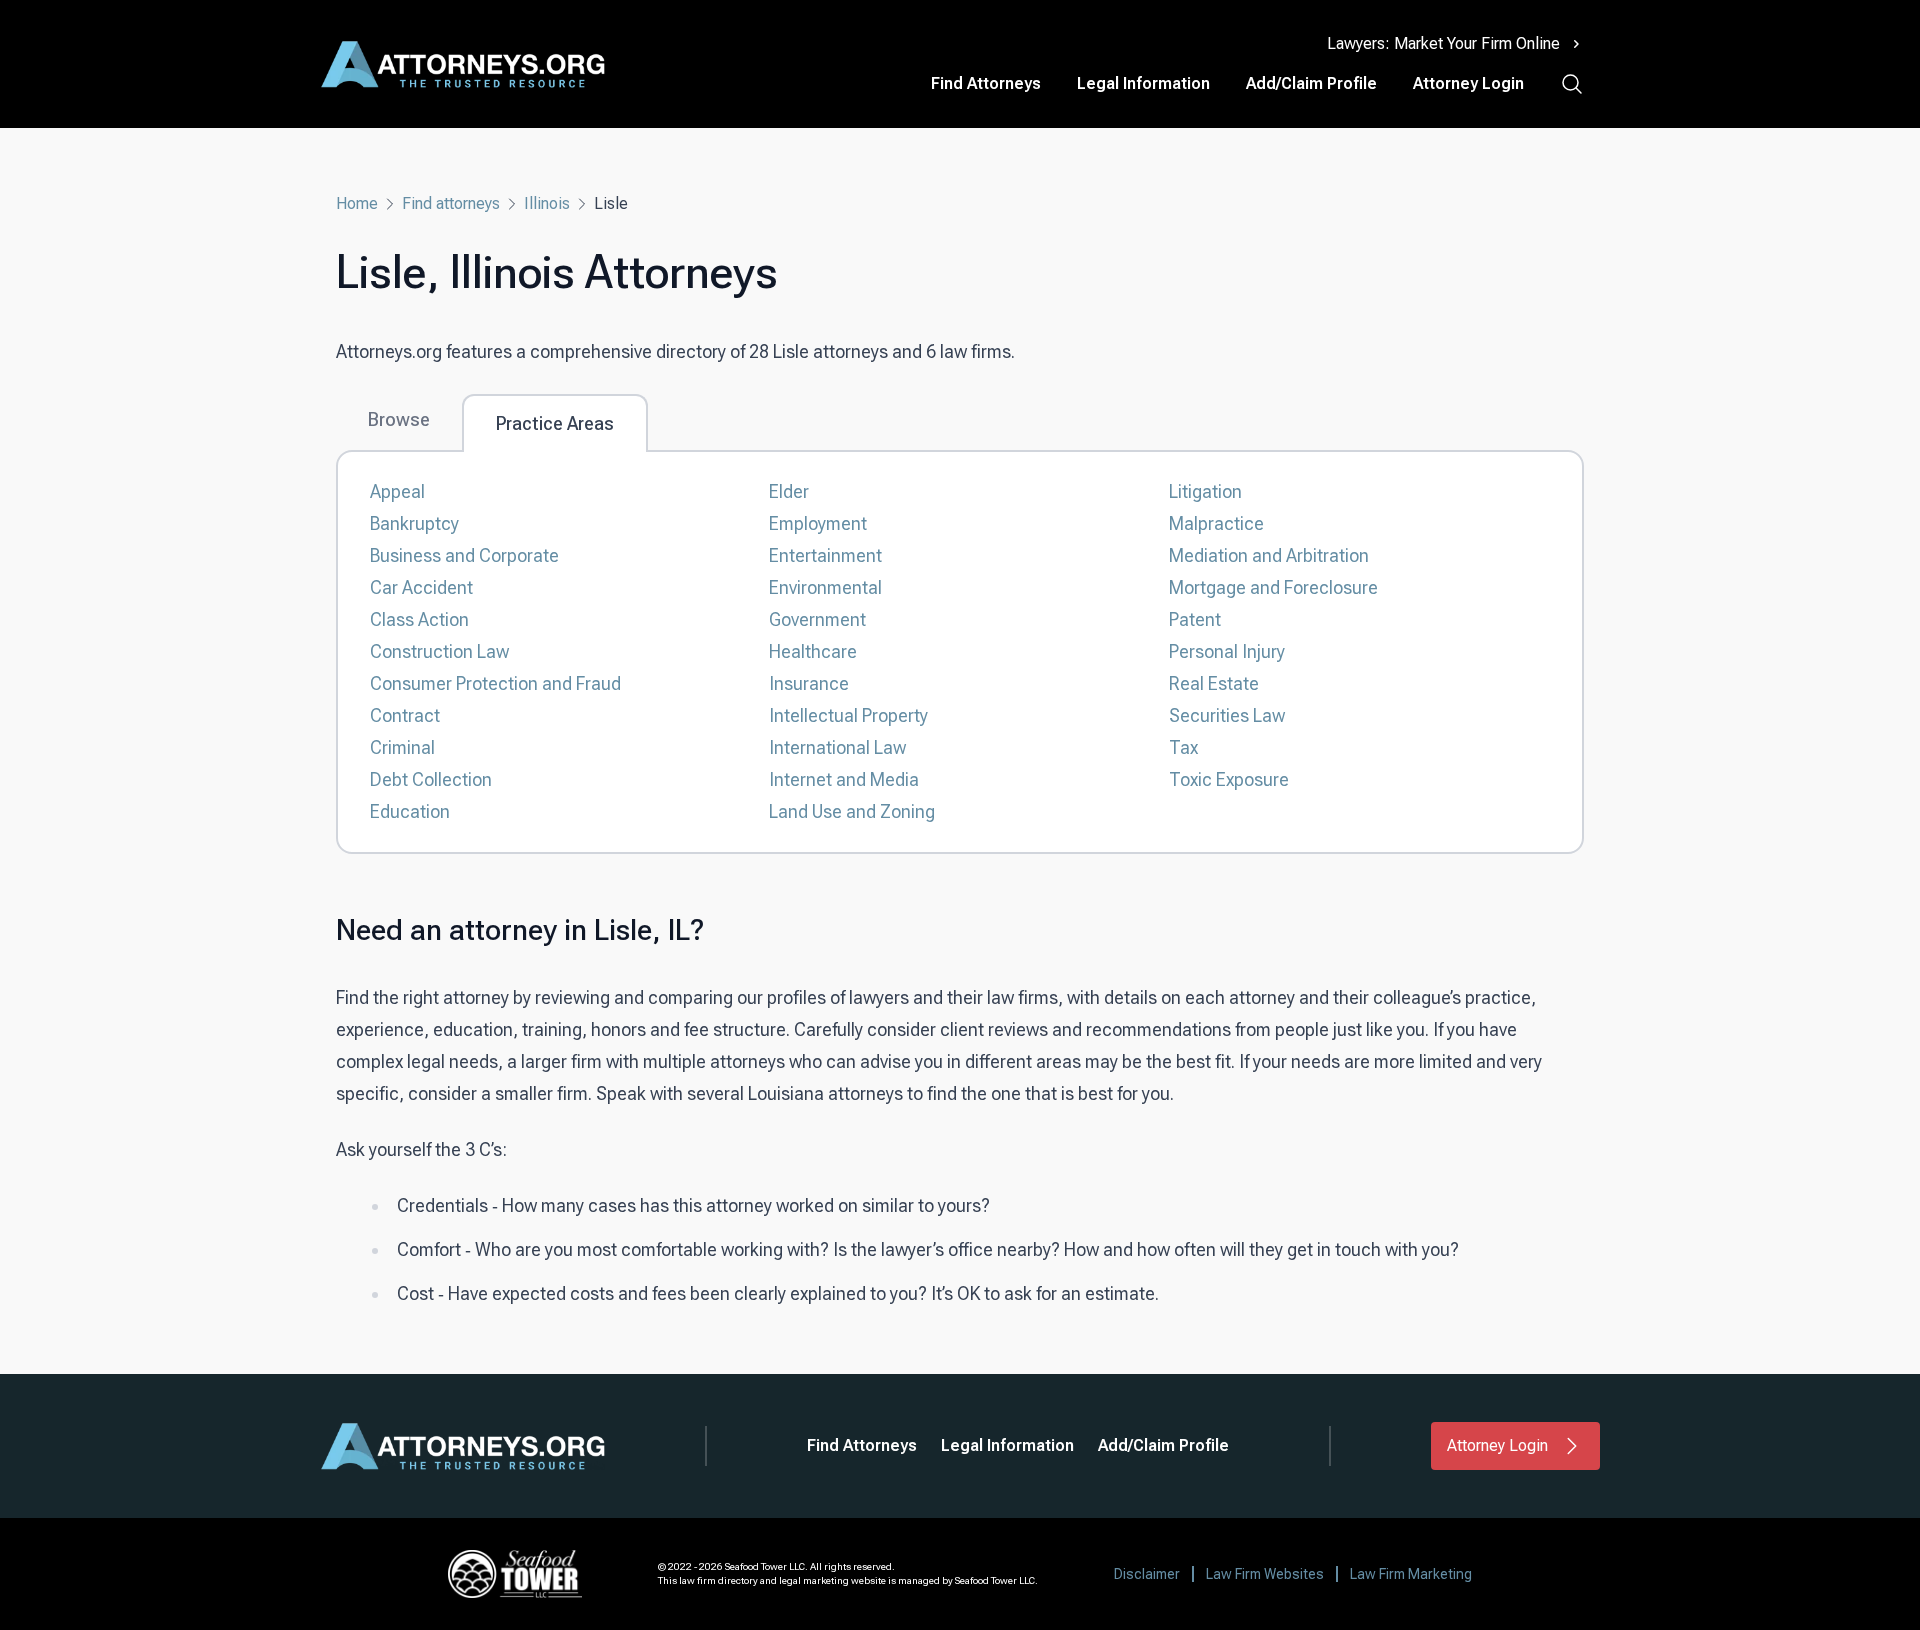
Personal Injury (1227, 651)
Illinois (547, 203)
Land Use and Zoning (852, 811)
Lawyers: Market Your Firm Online (1443, 43)
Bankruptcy (414, 523)
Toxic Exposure (1229, 779)
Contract (405, 715)
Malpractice (1216, 523)
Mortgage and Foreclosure (1273, 587)
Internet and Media (844, 779)
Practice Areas (555, 423)
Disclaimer (1147, 1574)
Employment (818, 523)
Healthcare (813, 651)
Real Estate (1214, 683)
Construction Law (439, 651)
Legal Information (1143, 83)
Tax (1183, 747)
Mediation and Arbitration (1269, 555)
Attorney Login (1468, 83)
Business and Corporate (464, 555)
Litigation (1205, 491)
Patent (1195, 619)
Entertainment (825, 555)
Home (357, 203)
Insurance (809, 683)
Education (410, 811)
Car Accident (421, 587)
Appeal (397, 491)
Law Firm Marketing (1411, 1574)
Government (817, 619)
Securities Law (1227, 715)
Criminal (402, 747)
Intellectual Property (848, 715)
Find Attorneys (986, 83)
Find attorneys (451, 203)
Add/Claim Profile (1311, 83)
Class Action (419, 619)
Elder (789, 491)
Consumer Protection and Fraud (495, 683)
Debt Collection (431, 779)
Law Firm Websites (1265, 1574)
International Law (837, 747)
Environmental (825, 587)
